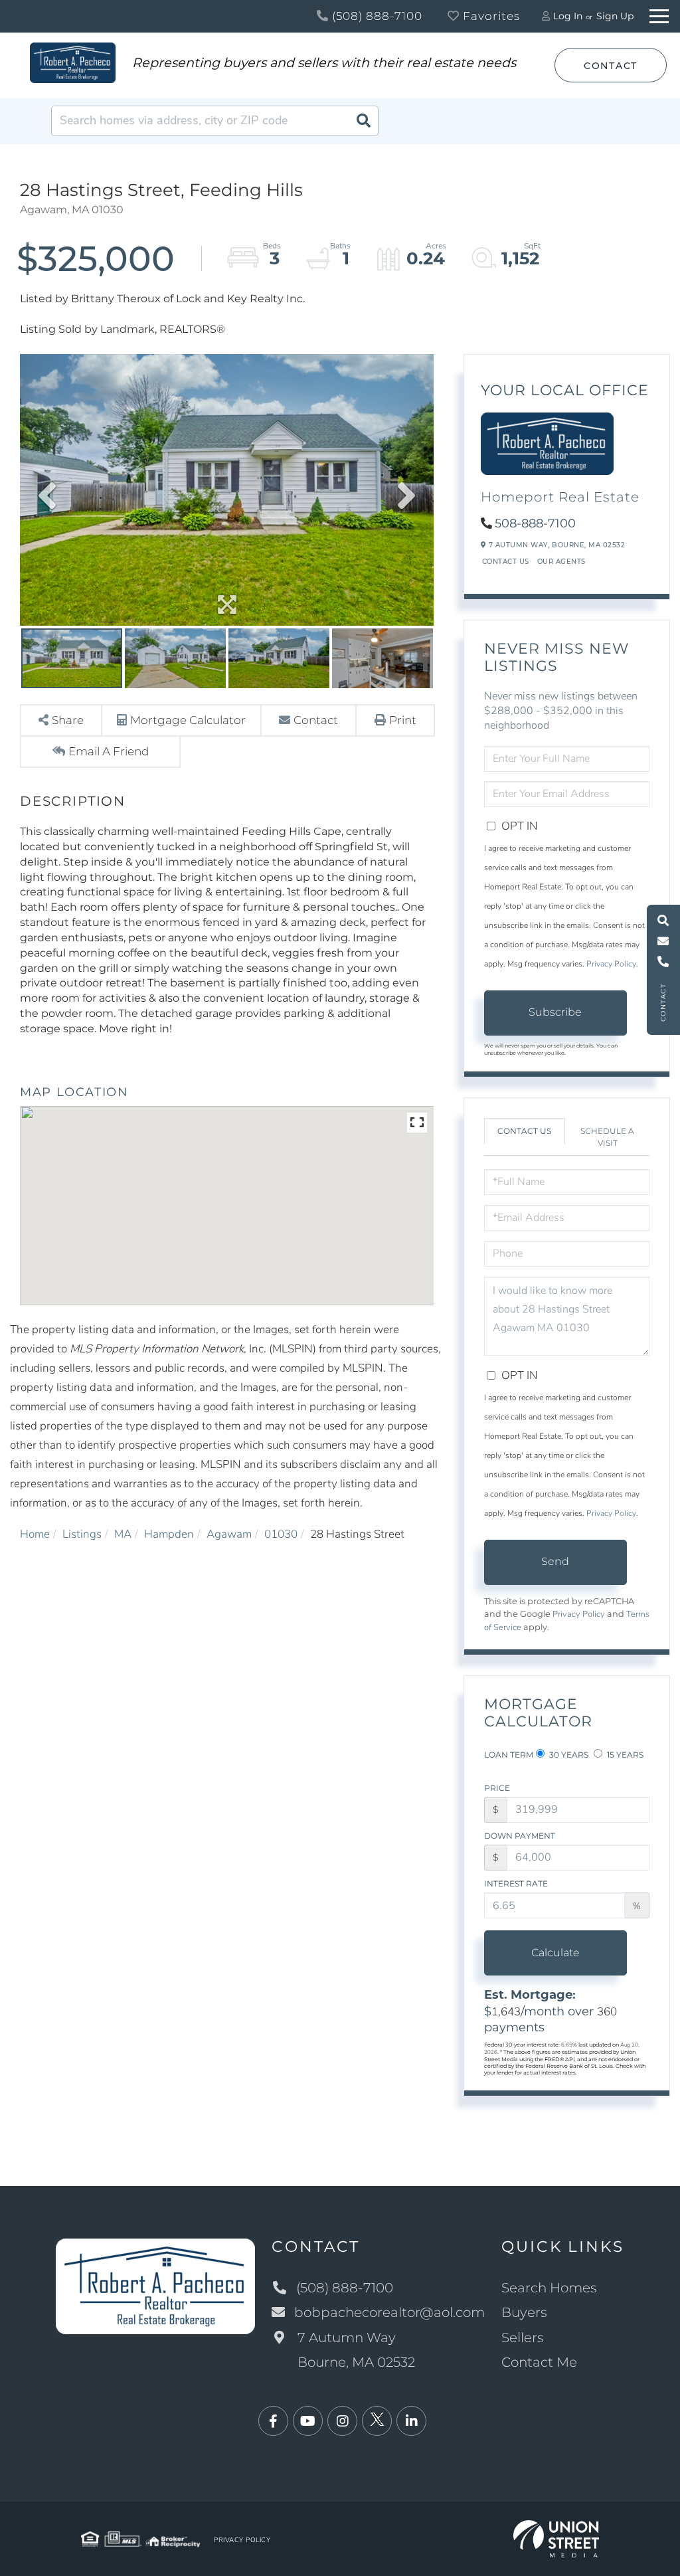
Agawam (229, 1534)
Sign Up (615, 16)
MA (123, 1534)
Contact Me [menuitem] (539, 2362)
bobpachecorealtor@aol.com (389, 2312)
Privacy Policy (611, 964)
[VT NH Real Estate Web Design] (556, 2538)
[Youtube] (308, 2422)
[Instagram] (342, 2422)
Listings (82, 1534)
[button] (363, 121)
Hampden (169, 1534)
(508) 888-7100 (376, 16)
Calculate (555, 1953)
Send (555, 1561)
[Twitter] (377, 2422)
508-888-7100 (535, 523)
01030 (281, 1534)
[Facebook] (273, 2422)
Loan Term (509, 1755)
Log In (568, 16)
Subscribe (555, 1012)
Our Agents (561, 562)
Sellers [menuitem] (523, 2338)
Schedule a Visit (607, 1137)
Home (35, 1534)
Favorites (490, 16)
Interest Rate (516, 1884)
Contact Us (506, 562)
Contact (611, 66)
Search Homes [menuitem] (549, 2288)
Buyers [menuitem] (524, 2312)
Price (497, 1788)
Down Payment (520, 1836)
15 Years (624, 1755)
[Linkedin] (411, 2422)
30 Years (568, 1755)
